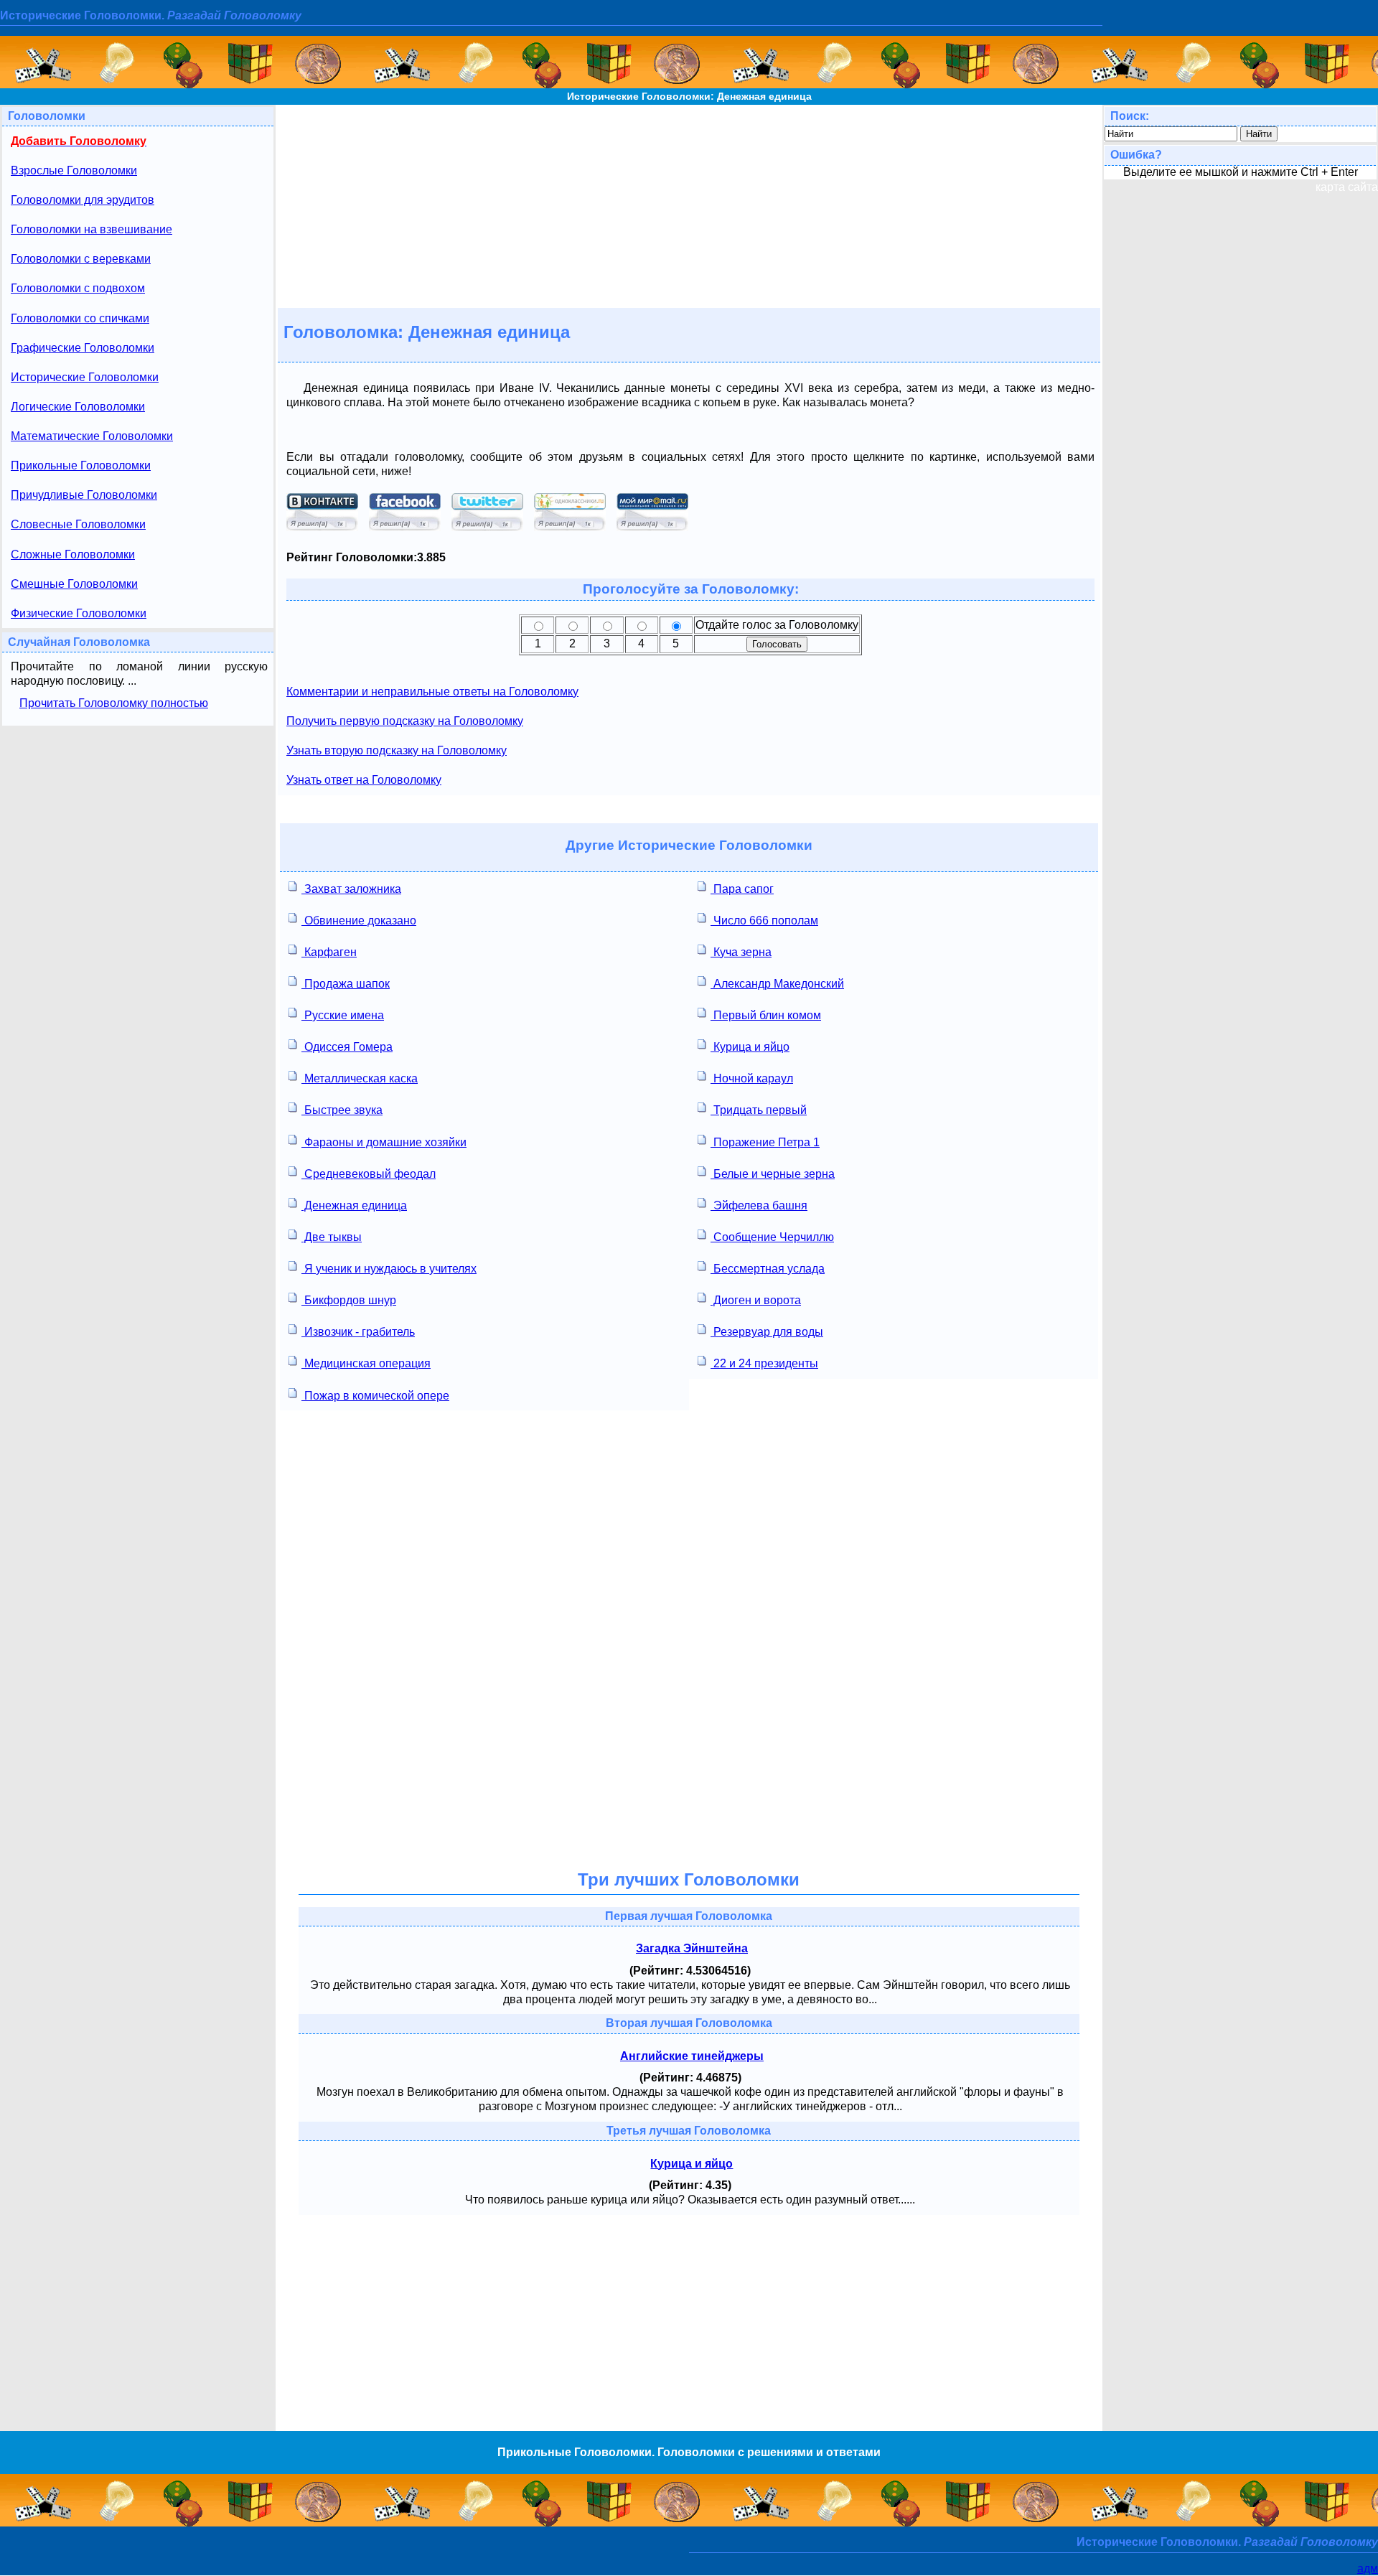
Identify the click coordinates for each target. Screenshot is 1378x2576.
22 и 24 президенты (764, 1363)
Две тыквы (332, 1237)
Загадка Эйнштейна (692, 1948)
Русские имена (343, 1015)
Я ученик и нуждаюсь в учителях (389, 1269)
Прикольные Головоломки (81, 465)
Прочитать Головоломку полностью (114, 703)
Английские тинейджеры (692, 2056)
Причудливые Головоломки (84, 495)
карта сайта (1347, 187)
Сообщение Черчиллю (772, 1237)
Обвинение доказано (359, 921)
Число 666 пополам (764, 921)
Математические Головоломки (92, 436)
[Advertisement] (689, 205)
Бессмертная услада (768, 1269)
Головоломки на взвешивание (92, 229)
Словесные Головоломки (78, 524)
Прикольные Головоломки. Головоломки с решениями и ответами (689, 2452)
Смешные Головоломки (74, 584)
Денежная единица (354, 1205)
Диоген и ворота (756, 1300)
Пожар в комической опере (375, 1396)
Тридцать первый (759, 1110)
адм (1368, 2568)
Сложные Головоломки (73, 554)
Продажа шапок (346, 984)
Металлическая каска (360, 1078)
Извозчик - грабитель (358, 1332)
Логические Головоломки (78, 407)
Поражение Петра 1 (765, 1142)
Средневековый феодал (369, 1174)
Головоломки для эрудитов (83, 200)
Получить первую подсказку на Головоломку (405, 721)
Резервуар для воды (767, 1332)
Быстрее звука (342, 1110)
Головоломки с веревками (81, 259)
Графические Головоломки (83, 348)
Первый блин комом (766, 1015)
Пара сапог (742, 889)
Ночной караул (752, 1078)
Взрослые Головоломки (74, 170)
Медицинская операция (366, 1363)
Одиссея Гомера (347, 1047)
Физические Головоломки (79, 613)
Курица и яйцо (750, 1047)
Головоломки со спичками (80, 318)
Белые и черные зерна (773, 1174)
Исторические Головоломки (85, 377)
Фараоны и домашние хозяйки (384, 1142)
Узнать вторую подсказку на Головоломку (397, 750)
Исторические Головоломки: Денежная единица (689, 96)
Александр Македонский (777, 984)
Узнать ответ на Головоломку (364, 780)
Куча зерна (741, 952)
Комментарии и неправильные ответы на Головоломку (432, 692)
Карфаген (329, 952)
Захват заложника (351, 889)
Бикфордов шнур (349, 1300)
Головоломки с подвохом (78, 288)
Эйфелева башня (759, 1205)
